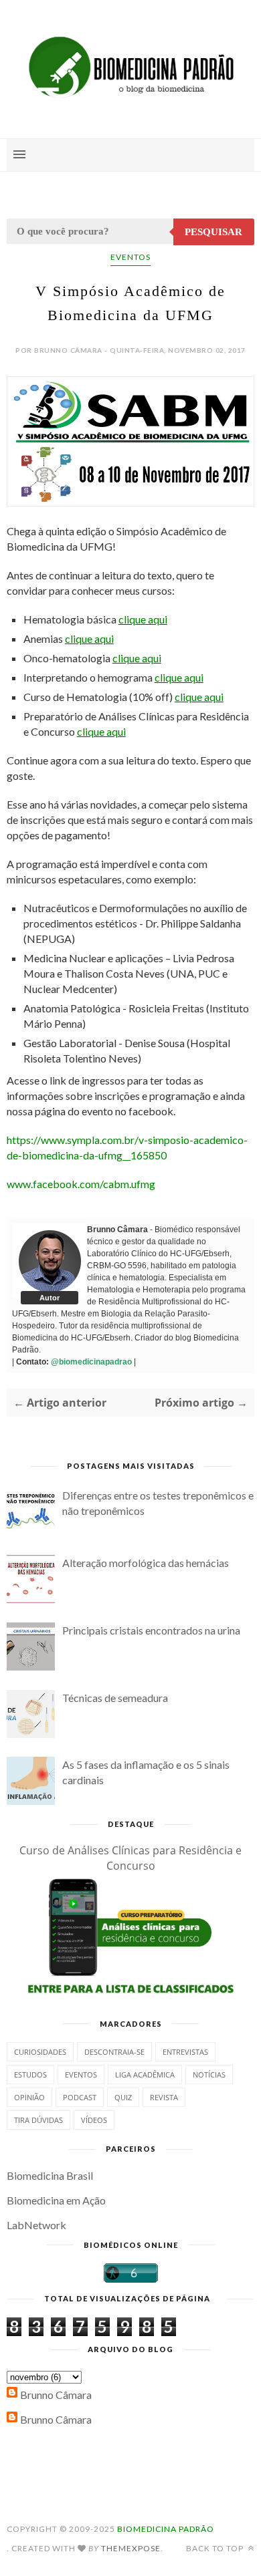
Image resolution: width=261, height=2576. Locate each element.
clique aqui (143, 619)
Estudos (30, 2074)
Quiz (123, 2097)
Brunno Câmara (56, 2395)
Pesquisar (213, 232)
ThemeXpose (131, 2548)
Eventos (130, 257)
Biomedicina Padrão (166, 2529)
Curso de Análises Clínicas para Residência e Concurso (130, 1858)
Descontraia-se (114, 2052)
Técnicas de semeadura (115, 1698)
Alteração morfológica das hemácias (146, 1563)
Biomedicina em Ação (56, 2200)
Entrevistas (185, 2052)
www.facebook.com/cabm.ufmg (81, 1184)
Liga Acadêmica (145, 2074)
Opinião (29, 2097)
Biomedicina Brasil (50, 2175)
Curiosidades (40, 2052)
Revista (164, 2097)
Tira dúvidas (38, 2120)
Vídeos (94, 2120)
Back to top (216, 2548)
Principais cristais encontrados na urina (151, 1630)
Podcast (80, 2097)
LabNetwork (36, 2225)
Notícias (209, 2074)
